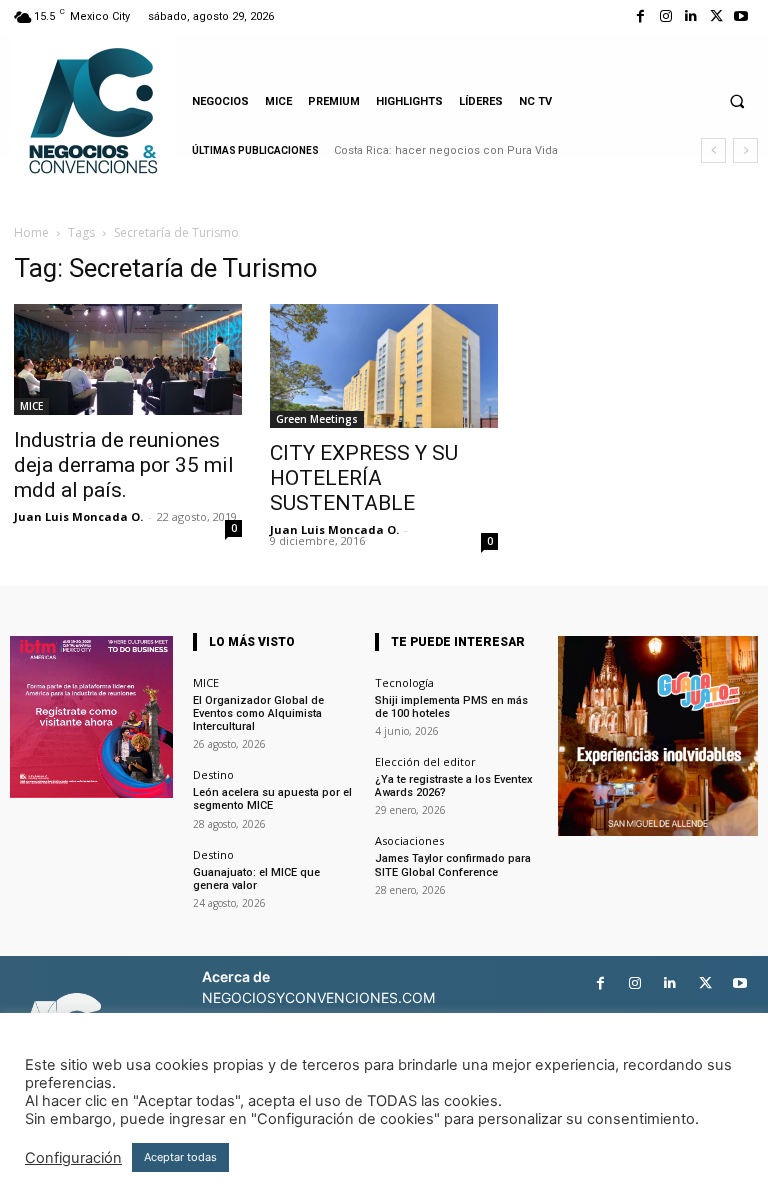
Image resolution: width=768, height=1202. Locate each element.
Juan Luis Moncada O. (78, 516)
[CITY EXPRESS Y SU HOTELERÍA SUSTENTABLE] (384, 366)
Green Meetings (317, 419)
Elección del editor (425, 761)
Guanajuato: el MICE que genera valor (256, 879)
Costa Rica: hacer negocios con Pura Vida (446, 150)
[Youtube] (741, 16)
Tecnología (404, 682)
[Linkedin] (690, 16)
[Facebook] (640, 16)
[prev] (713, 150)
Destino (213, 774)
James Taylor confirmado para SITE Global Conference (453, 865)
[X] (716, 16)
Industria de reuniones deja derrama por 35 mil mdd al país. (124, 465)
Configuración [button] (73, 1158)
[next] (745, 150)
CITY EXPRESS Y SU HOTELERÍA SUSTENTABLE (364, 478)
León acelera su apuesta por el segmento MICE (272, 799)
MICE (31, 406)
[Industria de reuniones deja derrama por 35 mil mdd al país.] (128, 359)
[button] (737, 101)
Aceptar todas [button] (180, 1157)
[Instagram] (665, 16)
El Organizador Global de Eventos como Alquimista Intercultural (258, 713)
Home (31, 232)
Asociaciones (409, 840)
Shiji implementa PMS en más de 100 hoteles (451, 707)
